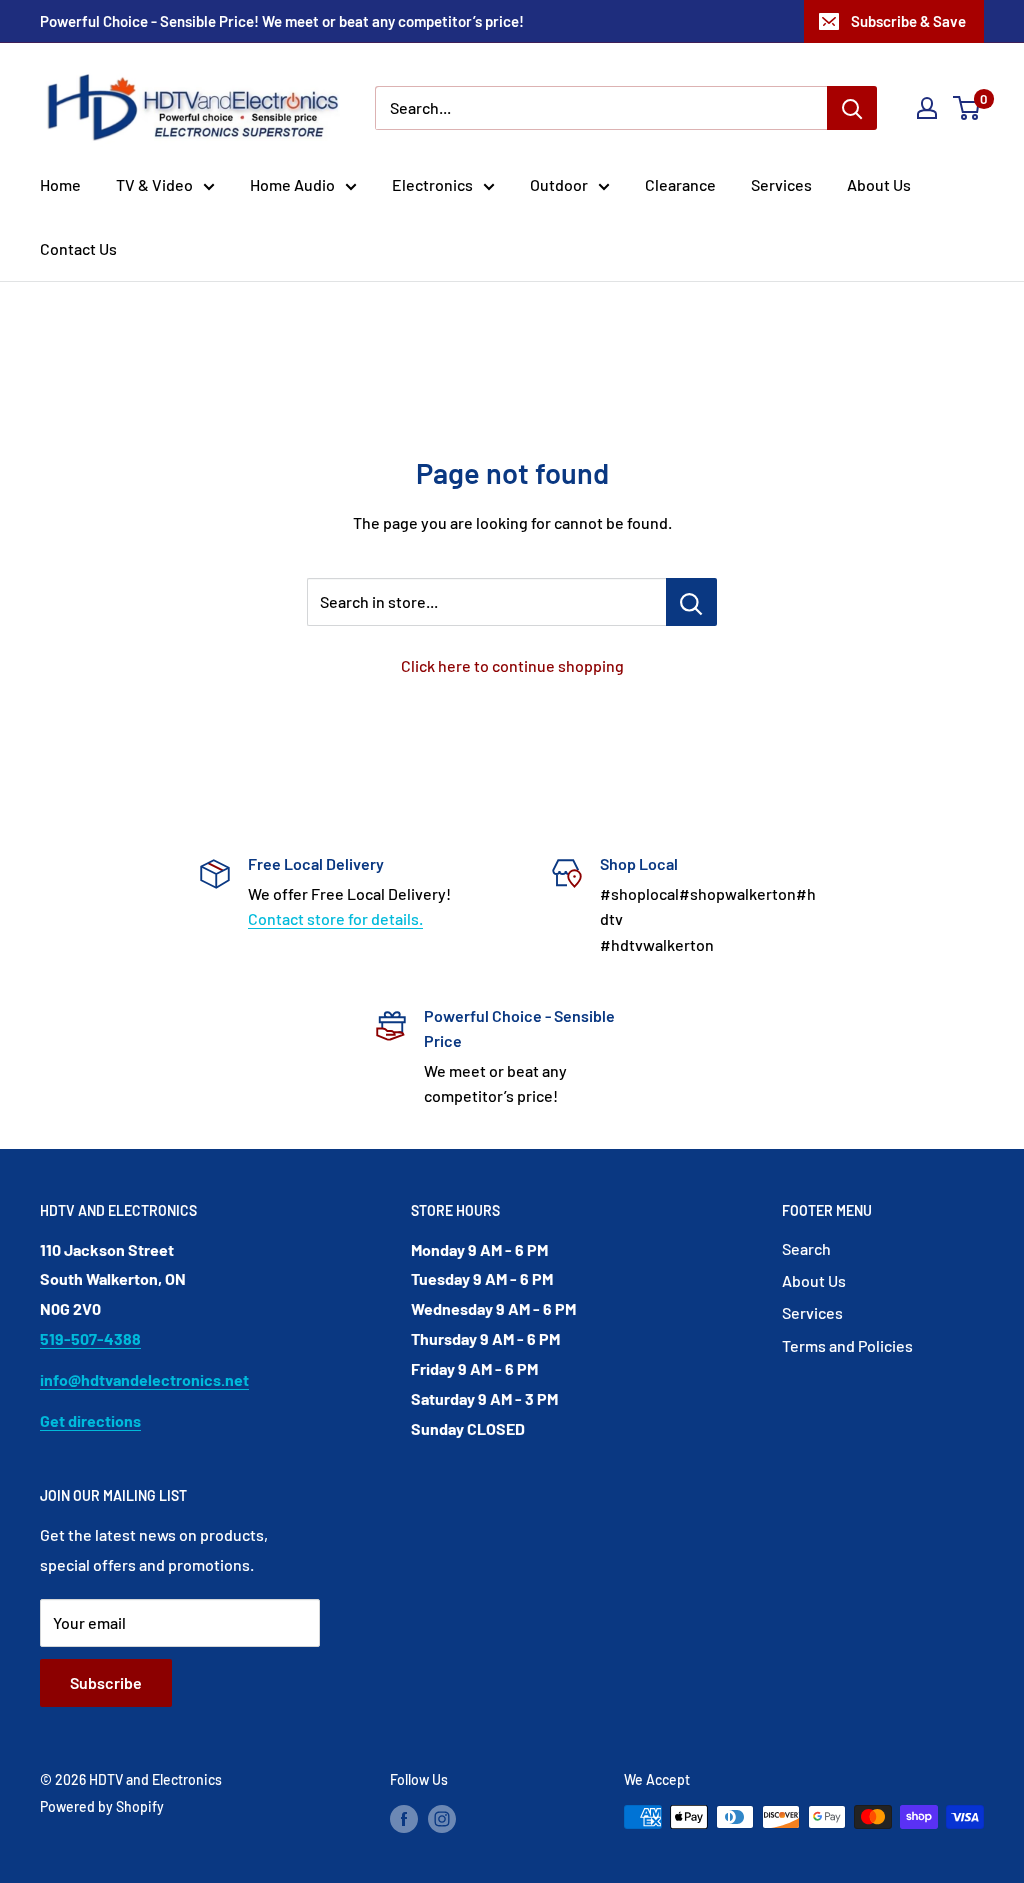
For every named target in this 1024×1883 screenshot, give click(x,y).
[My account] (927, 108)
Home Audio (292, 184)
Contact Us (78, 248)
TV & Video (154, 184)
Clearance (680, 184)
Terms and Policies (847, 1345)
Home (60, 184)
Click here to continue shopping (512, 665)
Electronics (432, 184)
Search (806, 1248)
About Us (879, 184)
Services (781, 184)
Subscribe (106, 1682)
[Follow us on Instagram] (442, 1819)
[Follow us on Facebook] (404, 1819)
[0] (967, 108)
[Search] (852, 108)
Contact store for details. (335, 918)
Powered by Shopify (102, 1806)
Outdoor (559, 184)
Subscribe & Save (908, 21)
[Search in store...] (691, 602)
